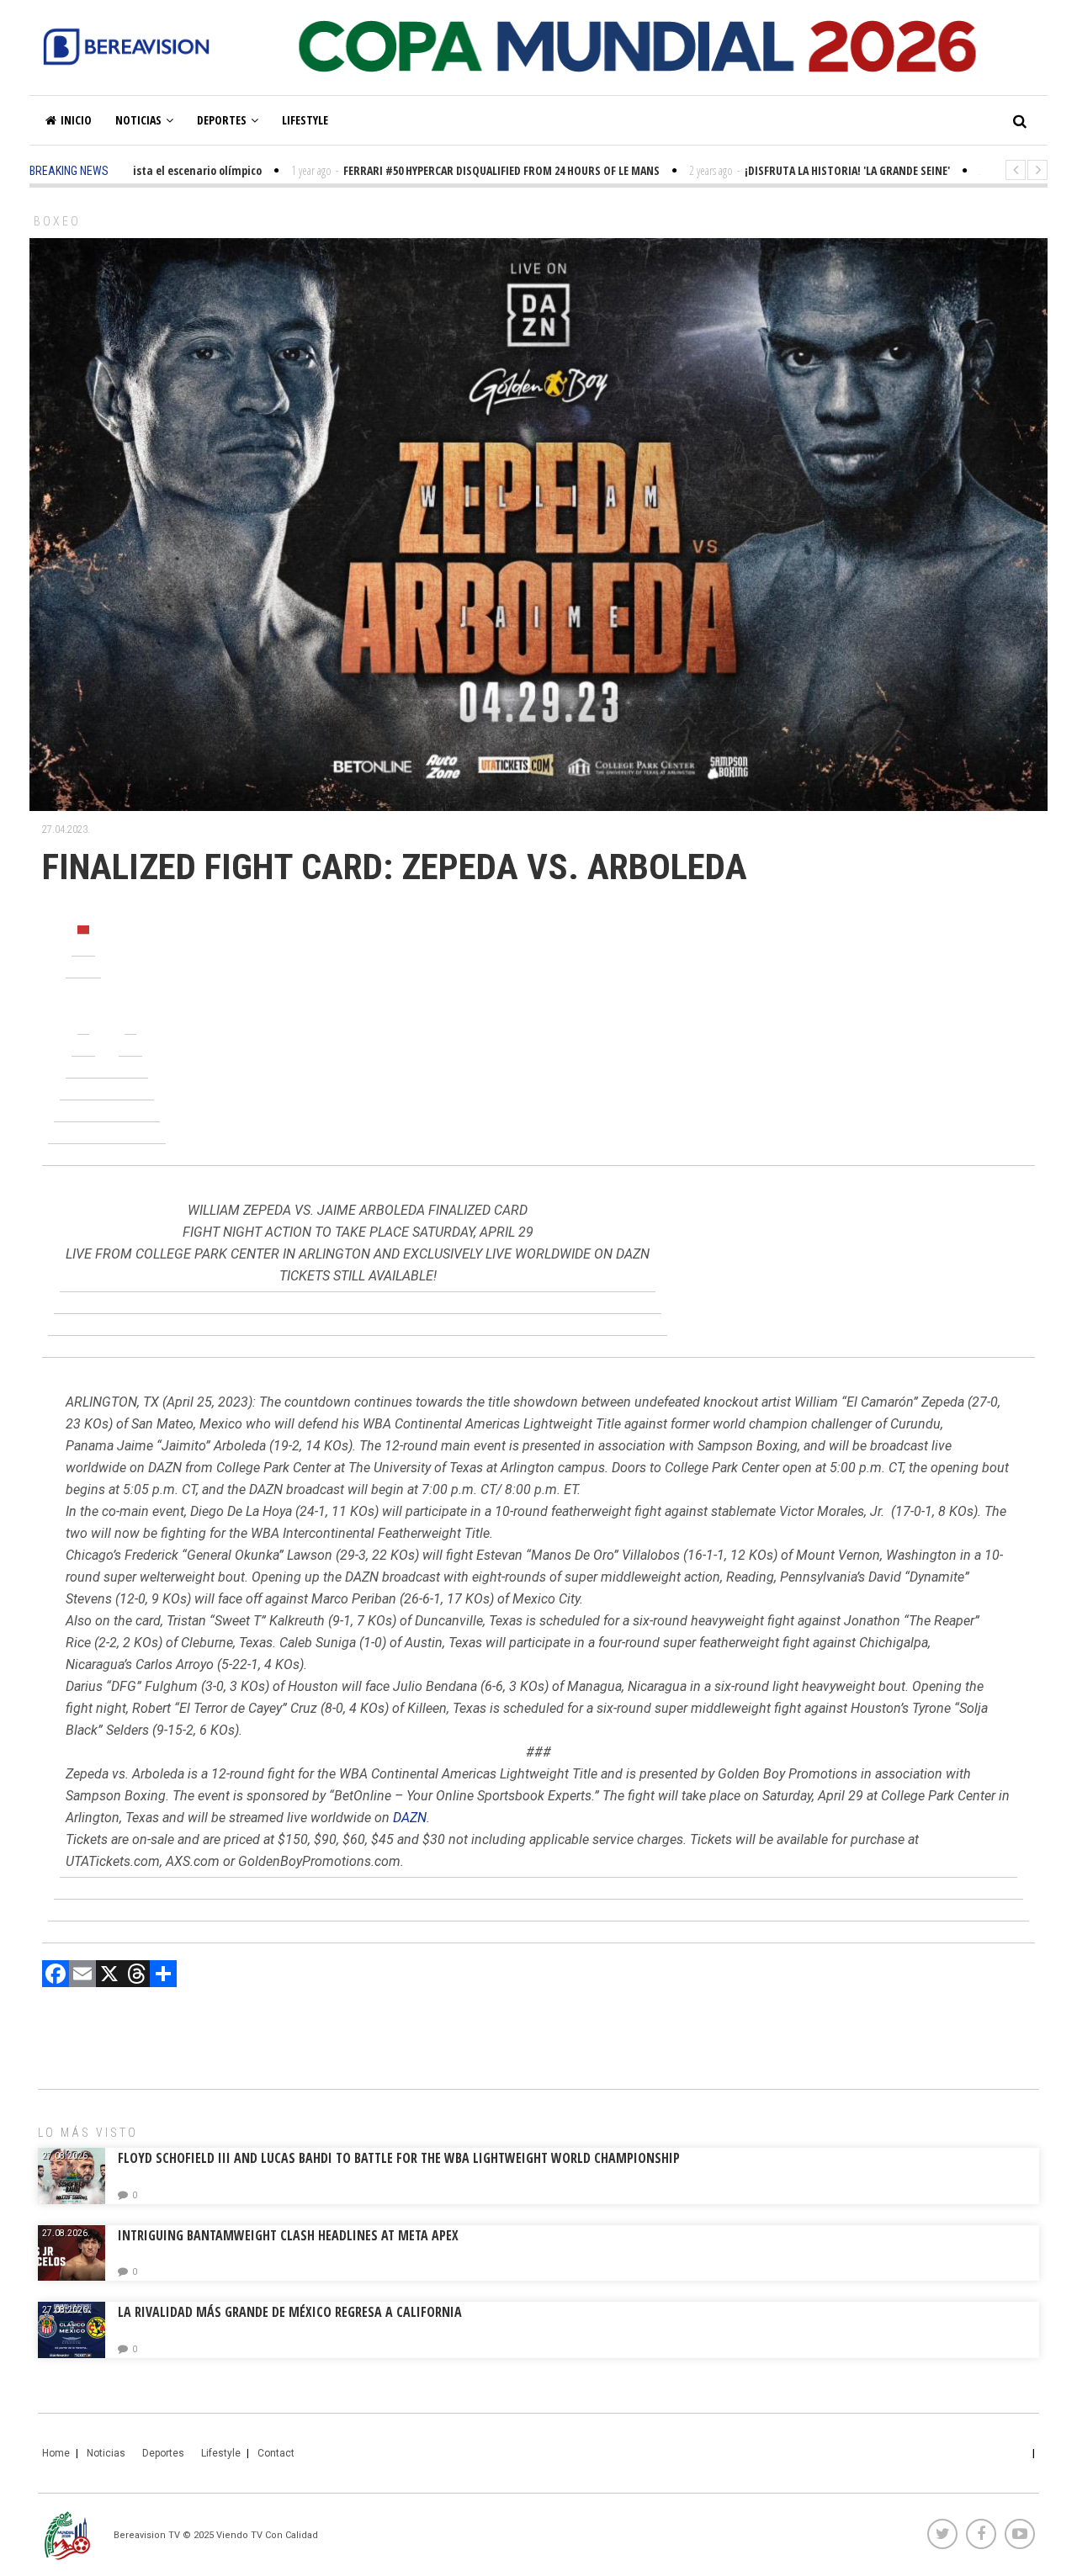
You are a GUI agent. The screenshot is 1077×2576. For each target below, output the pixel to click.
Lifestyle (305, 120)
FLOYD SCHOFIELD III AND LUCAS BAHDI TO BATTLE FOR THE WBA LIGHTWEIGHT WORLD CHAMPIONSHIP (399, 2158)
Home (56, 2453)
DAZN (410, 1818)
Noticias (138, 120)
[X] (109, 1976)
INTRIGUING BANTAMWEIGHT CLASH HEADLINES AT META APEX (288, 2235)
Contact (276, 2453)
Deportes (222, 120)
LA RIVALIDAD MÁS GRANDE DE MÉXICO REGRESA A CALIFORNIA (292, 2312)
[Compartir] (163, 1976)
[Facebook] (56, 1976)
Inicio (76, 120)
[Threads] (136, 1976)
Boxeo (57, 221)
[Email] (82, 1976)
